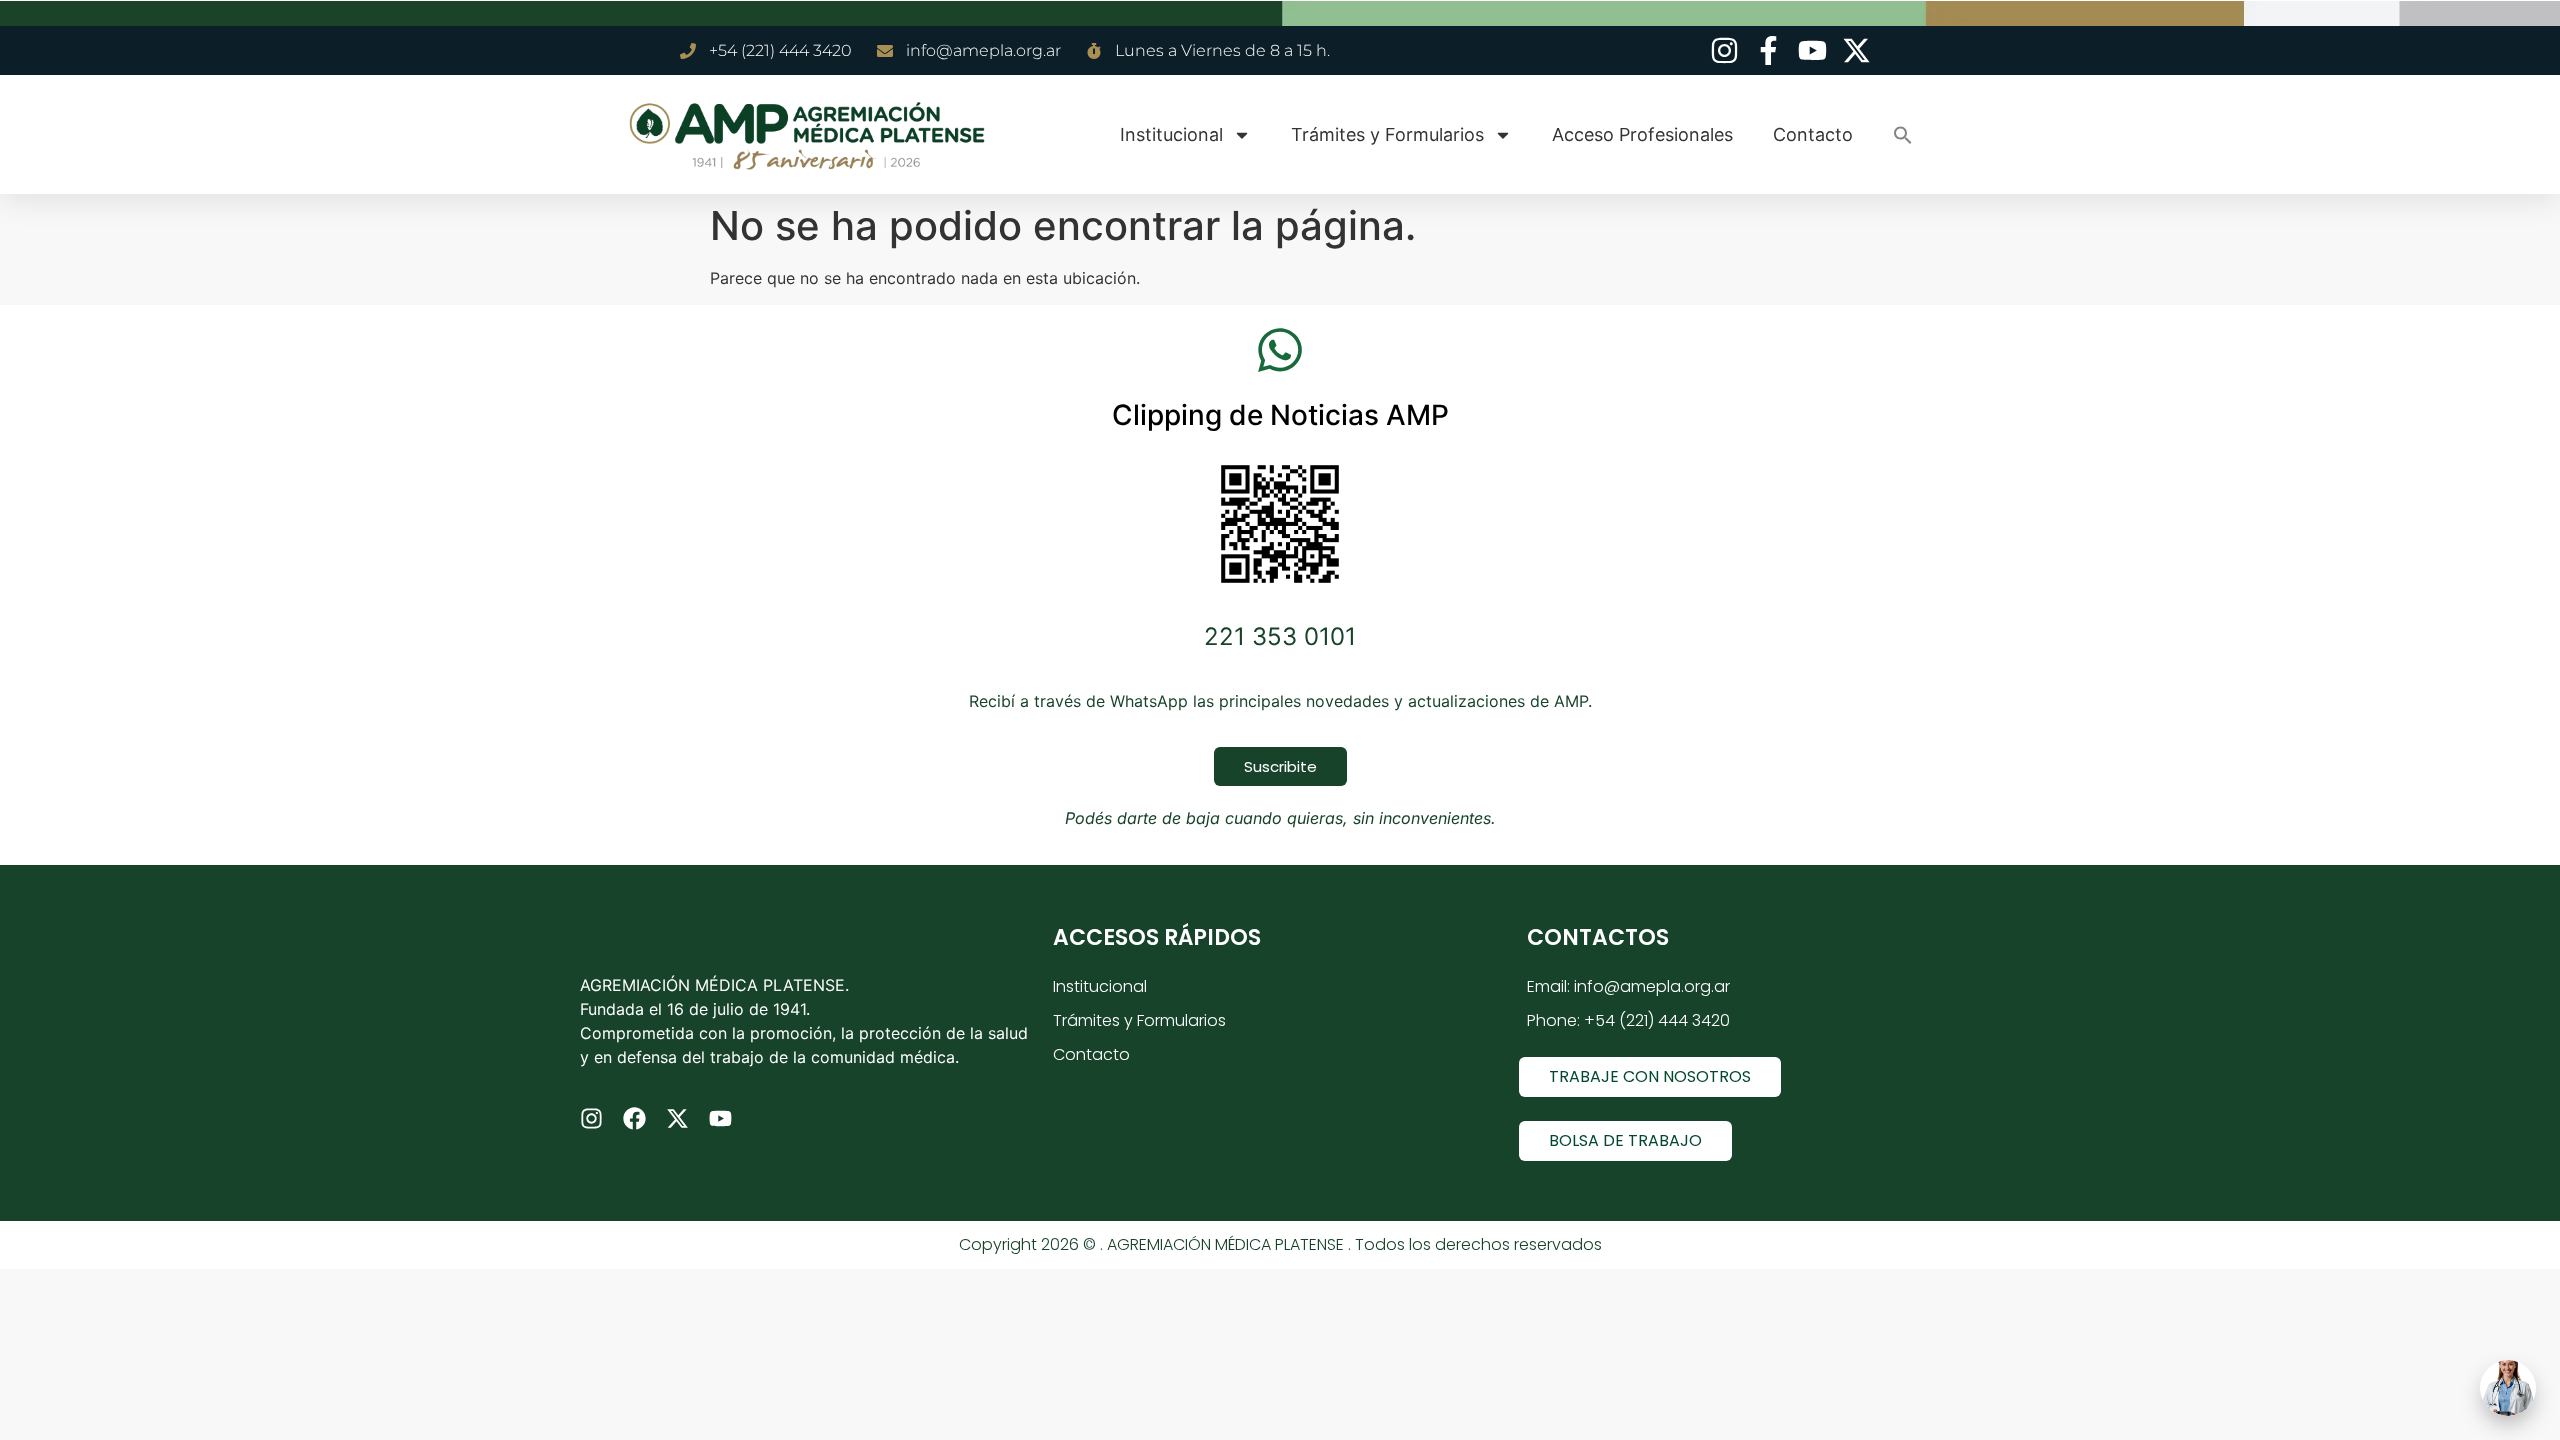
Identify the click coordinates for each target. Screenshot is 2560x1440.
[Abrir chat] (2508, 1388)
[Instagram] (591, 1118)
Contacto (1813, 134)
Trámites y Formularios (1387, 134)
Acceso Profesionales (1642, 134)
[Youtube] (720, 1118)
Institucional (1171, 134)
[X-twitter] (677, 1118)
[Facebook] (634, 1118)
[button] (1903, 135)
